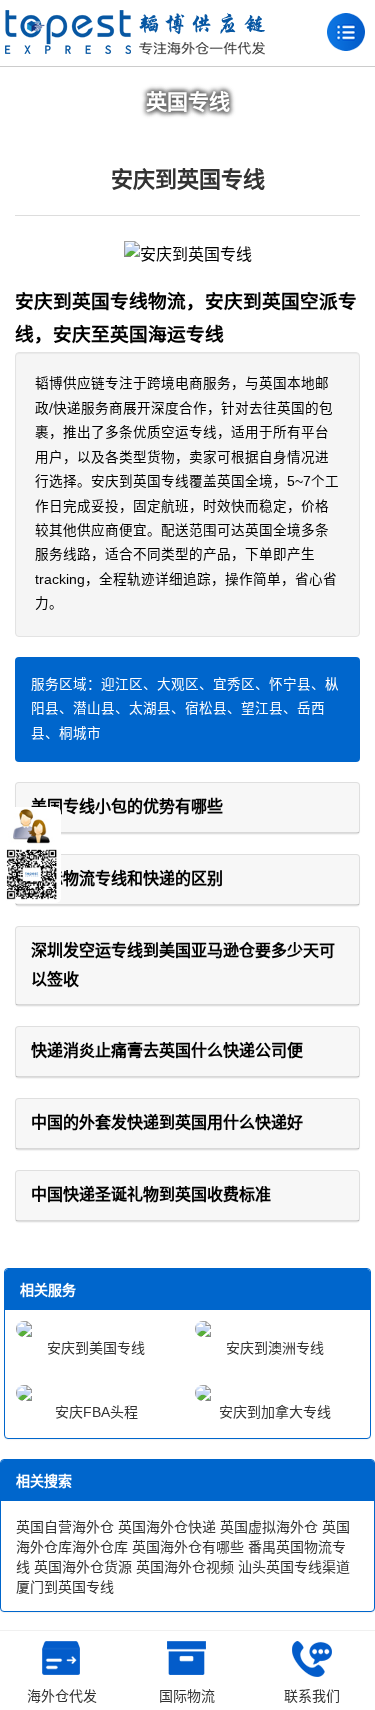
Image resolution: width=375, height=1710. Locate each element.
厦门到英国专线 (65, 1587)
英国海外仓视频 (185, 1567)
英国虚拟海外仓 (269, 1527)
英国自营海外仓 (65, 1527)
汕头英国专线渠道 (294, 1567)
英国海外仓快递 (167, 1527)
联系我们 (312, 1696)
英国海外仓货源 (83, 1567)
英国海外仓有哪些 (188, 1547)
